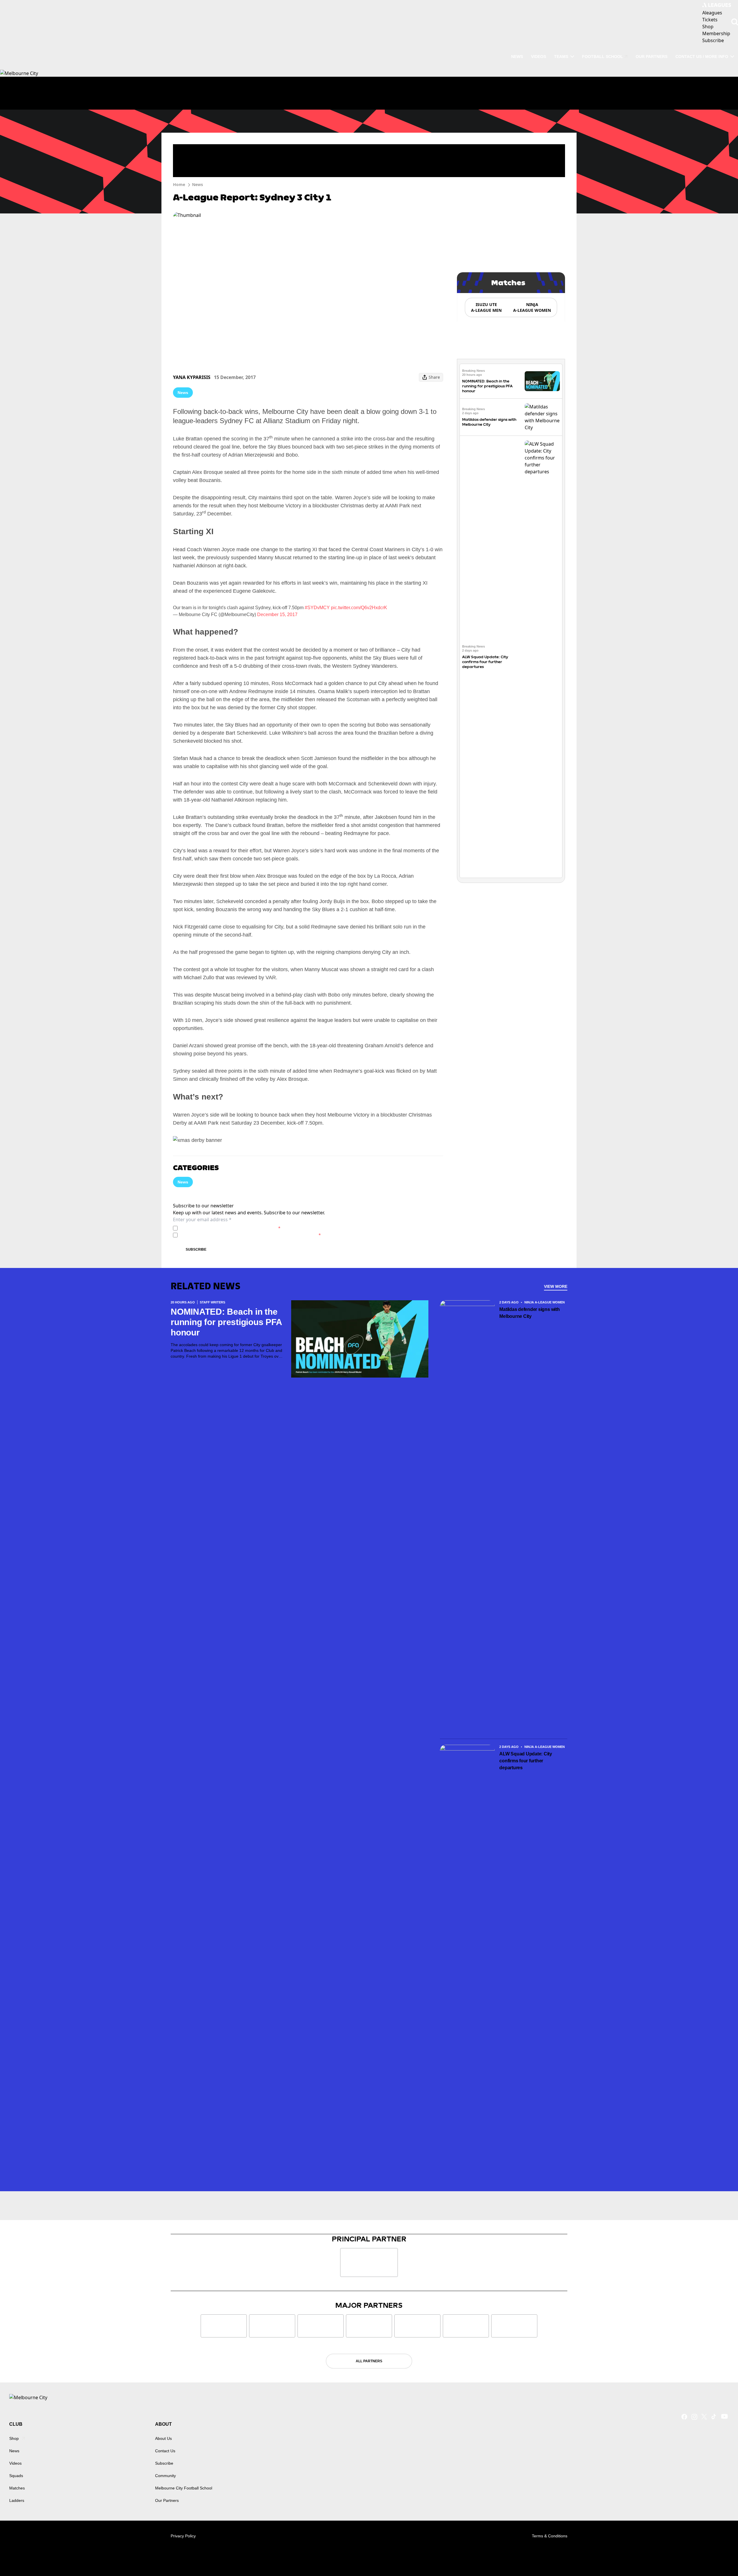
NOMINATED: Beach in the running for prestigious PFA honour (487, 386)
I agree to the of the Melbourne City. (230, 1228)
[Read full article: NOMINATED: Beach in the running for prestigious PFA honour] (542, 381)
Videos (539, 57)
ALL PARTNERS (369, 2361)
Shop (14, 2438)
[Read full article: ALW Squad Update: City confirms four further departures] (542, 657)
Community (165, 2476)
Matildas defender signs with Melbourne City (529, 1313)
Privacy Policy (220, 1228)
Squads (16, 2476)
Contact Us (165, 2451)
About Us (163, 2438)
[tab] (486, 307)
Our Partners (652, 57)
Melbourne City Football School (184, 2488)
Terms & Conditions (550, 2536)
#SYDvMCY (317, 608)
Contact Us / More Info (702, 57)
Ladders (17, 2500)
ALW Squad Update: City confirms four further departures (485, 662)
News (517, 57)
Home (179, 184)
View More (556, 1286)
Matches (17, 2488)
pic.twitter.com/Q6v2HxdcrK (359, 608)
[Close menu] (720, 2558)
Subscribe (196, 1249)
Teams (561, 57)
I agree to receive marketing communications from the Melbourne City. (250, 1235)
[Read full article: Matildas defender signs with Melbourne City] (542, 417)
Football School (603, 57)
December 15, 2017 (277, 615)
